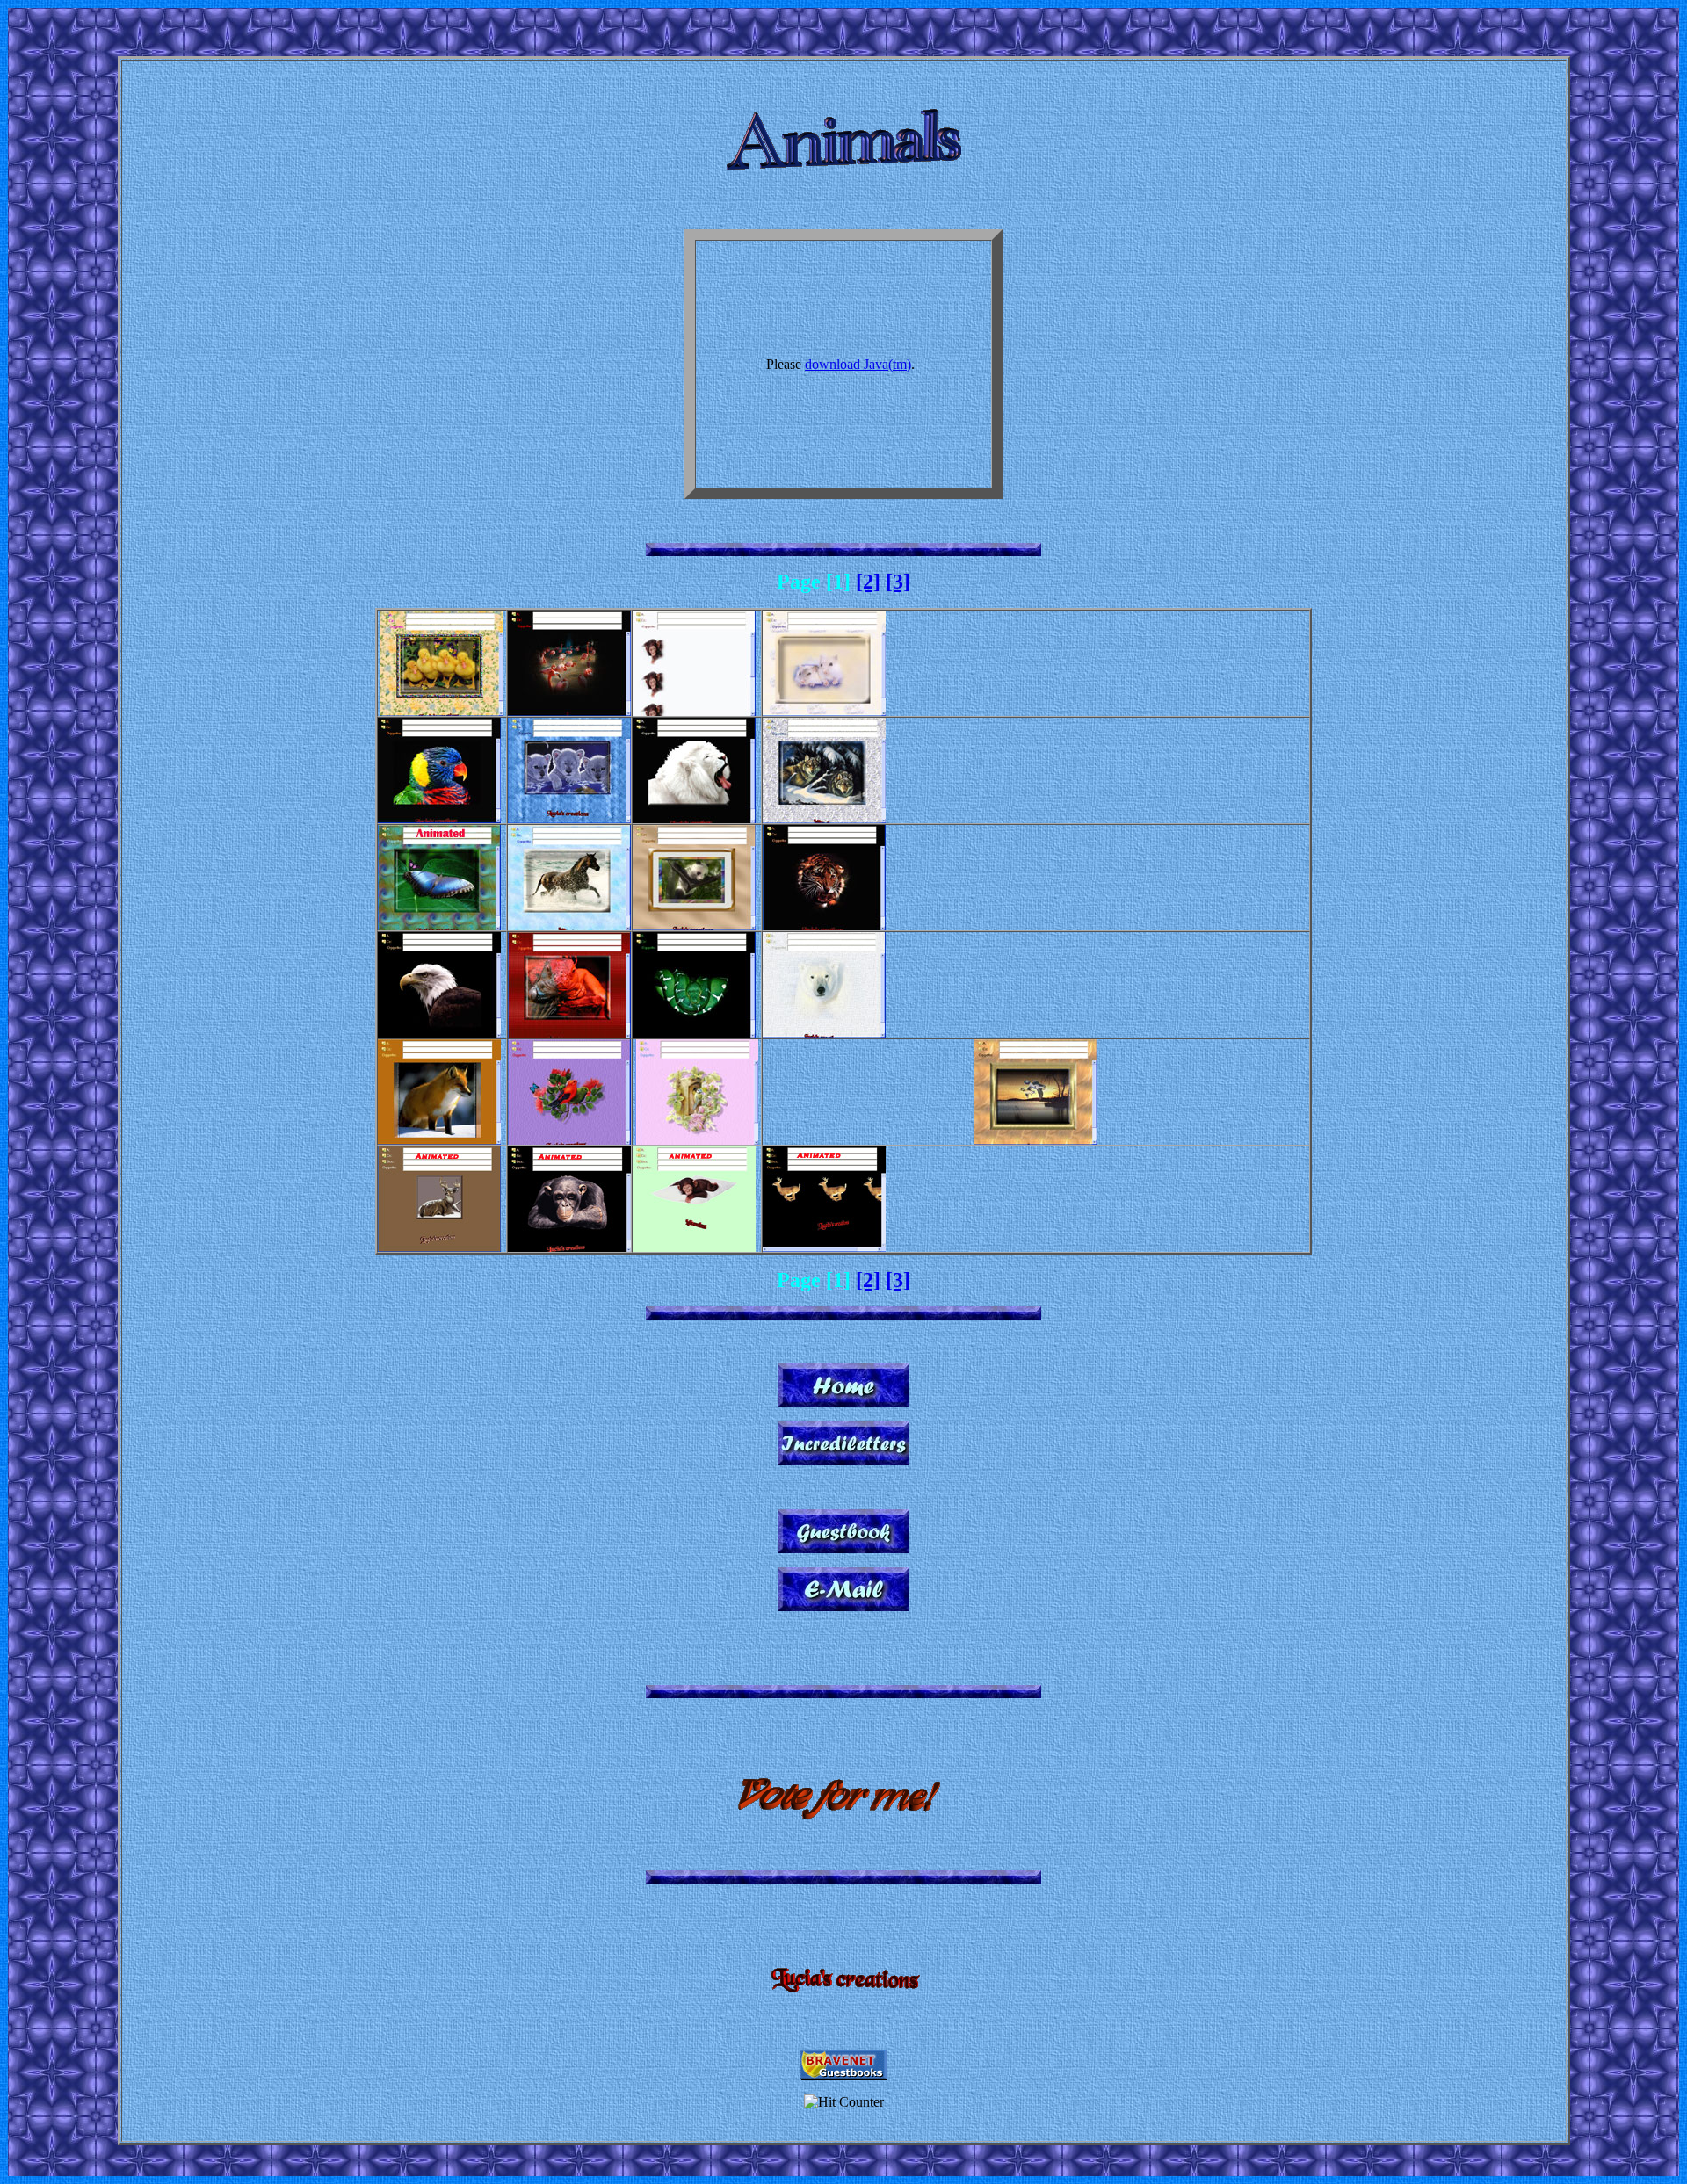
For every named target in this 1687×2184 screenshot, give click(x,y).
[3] (898, 582)
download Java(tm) (858, 364)
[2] (868, 582)
